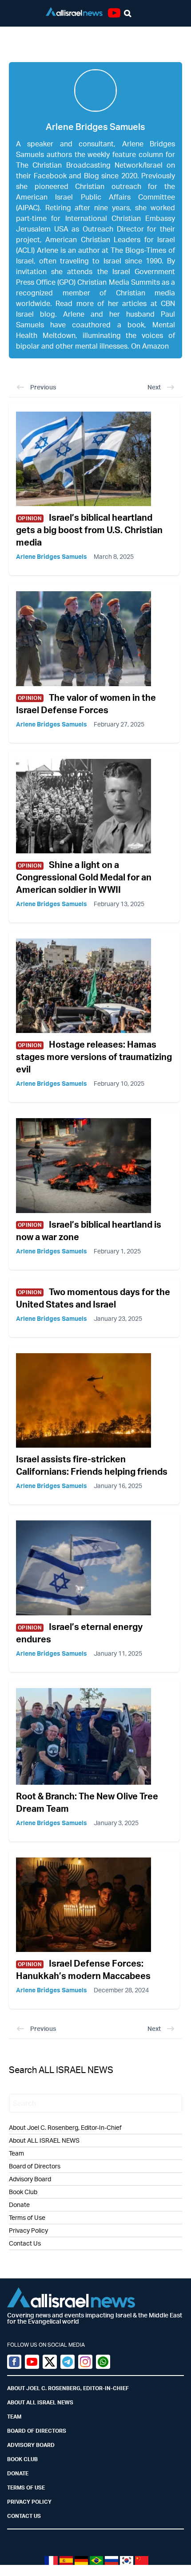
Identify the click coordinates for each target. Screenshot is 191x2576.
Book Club (23, 2192)
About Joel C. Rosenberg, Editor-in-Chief (68, 2388)
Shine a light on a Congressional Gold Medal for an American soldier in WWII (84, 877)
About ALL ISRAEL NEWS (44, 2140)
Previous (43, 387)
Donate (19, 2205)
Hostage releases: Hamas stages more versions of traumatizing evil (94, 1057)
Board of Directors (35, 2166)
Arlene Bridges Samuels (52, 556)
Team (16, 2153)
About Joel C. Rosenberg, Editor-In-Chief (65, 2127)
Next (154, 387)
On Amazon (150, 346)
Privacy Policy (28, 2230)
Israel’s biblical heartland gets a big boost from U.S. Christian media (89, 530)
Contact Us (25, 2243)
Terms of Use (27, 2217)
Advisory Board (30, 2179)
